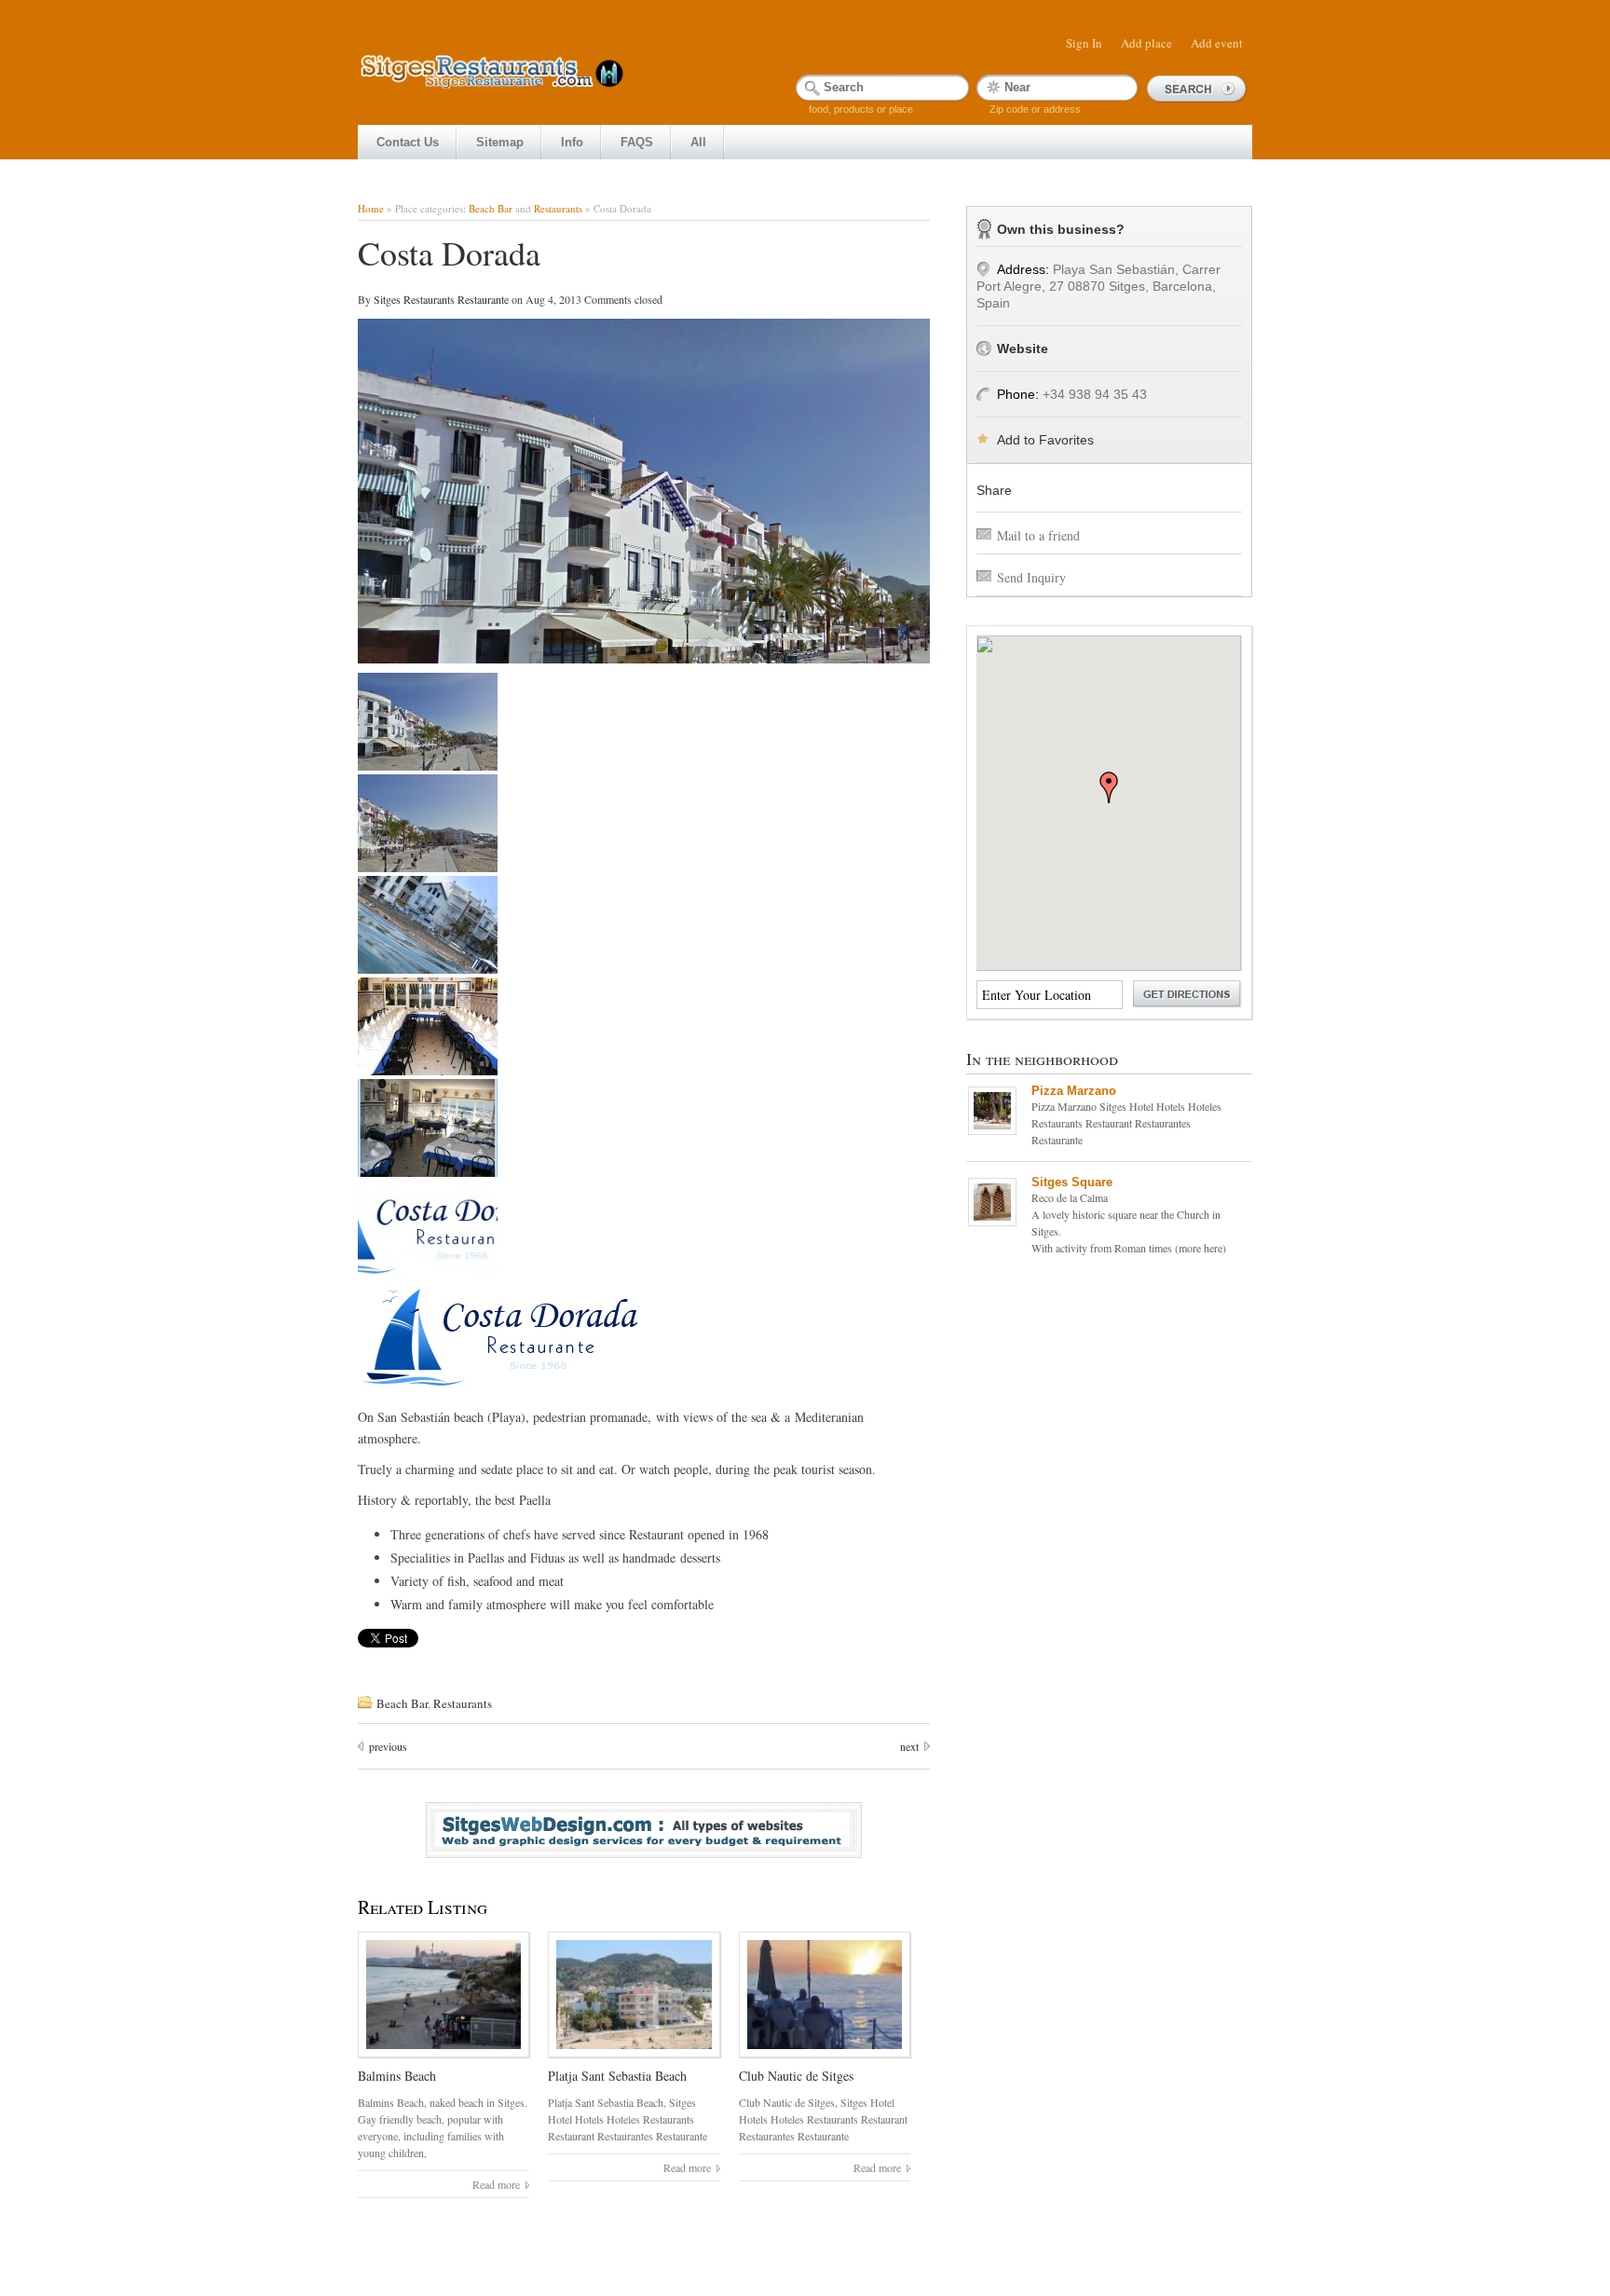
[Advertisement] (697, 9)
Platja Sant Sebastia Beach (617, 2076)
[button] (1109, 787)
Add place (1146, 43)
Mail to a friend (1038, 535)
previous (388, 1746)
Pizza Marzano (1074, 1091)
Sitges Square (1072, 1182)
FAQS (637, 142)
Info (572, 142)
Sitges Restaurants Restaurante (443, 299)
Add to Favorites (1045, 440)
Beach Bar (491, 208)
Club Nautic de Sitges (796, 2076)
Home (371, 208)
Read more (496, 2184)
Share (994, 490)
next (909, 1746)
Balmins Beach (397, 2076)
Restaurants (558, 208)
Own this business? (1061, 229)
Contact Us (408, 142)
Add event (1217, 43)
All (698, 142)
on (517, 299)
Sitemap (500, 142)
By (366, 299)
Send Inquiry (1031, 577)
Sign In (1084, 43)
